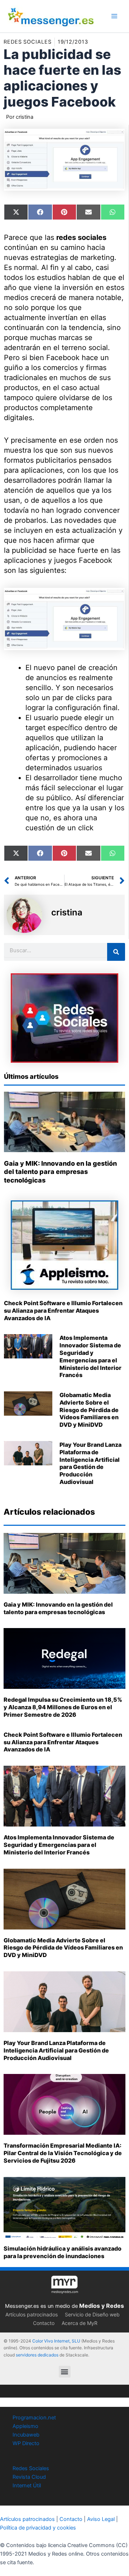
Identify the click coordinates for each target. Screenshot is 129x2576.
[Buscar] (116, 952)
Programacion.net (34, 2418)
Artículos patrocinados (32, 2314)
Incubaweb (26, 2435)
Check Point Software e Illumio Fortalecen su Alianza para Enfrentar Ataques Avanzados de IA (63, 1311)
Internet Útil (27, 2486)
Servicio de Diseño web (92, 2314)
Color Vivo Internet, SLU (56, 2341)
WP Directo (26, 2443)
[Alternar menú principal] (114, 16)
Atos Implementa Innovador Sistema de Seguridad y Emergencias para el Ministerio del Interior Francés (90, 1356)
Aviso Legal (101, 2519)
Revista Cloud (29, 2477)
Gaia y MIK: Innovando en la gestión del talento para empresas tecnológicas (60, 1172)
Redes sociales (28, 42)
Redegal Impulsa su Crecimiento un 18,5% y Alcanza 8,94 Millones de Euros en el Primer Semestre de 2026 (63, 1707)
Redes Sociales (31, 2468)
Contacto (44, 2323)
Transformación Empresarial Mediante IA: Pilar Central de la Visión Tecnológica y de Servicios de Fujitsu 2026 (63, 2153)
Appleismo (25, 2426)
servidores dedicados (37, 2355)
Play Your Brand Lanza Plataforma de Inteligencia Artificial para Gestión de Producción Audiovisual (90, 1463)
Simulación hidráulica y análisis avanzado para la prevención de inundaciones (63, 2252)
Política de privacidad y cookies (38, 2528)
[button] (65, 2372)
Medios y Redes (102, 2306)
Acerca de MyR (80, 2323)
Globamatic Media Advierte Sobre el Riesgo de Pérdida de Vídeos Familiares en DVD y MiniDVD (89, 1410)
